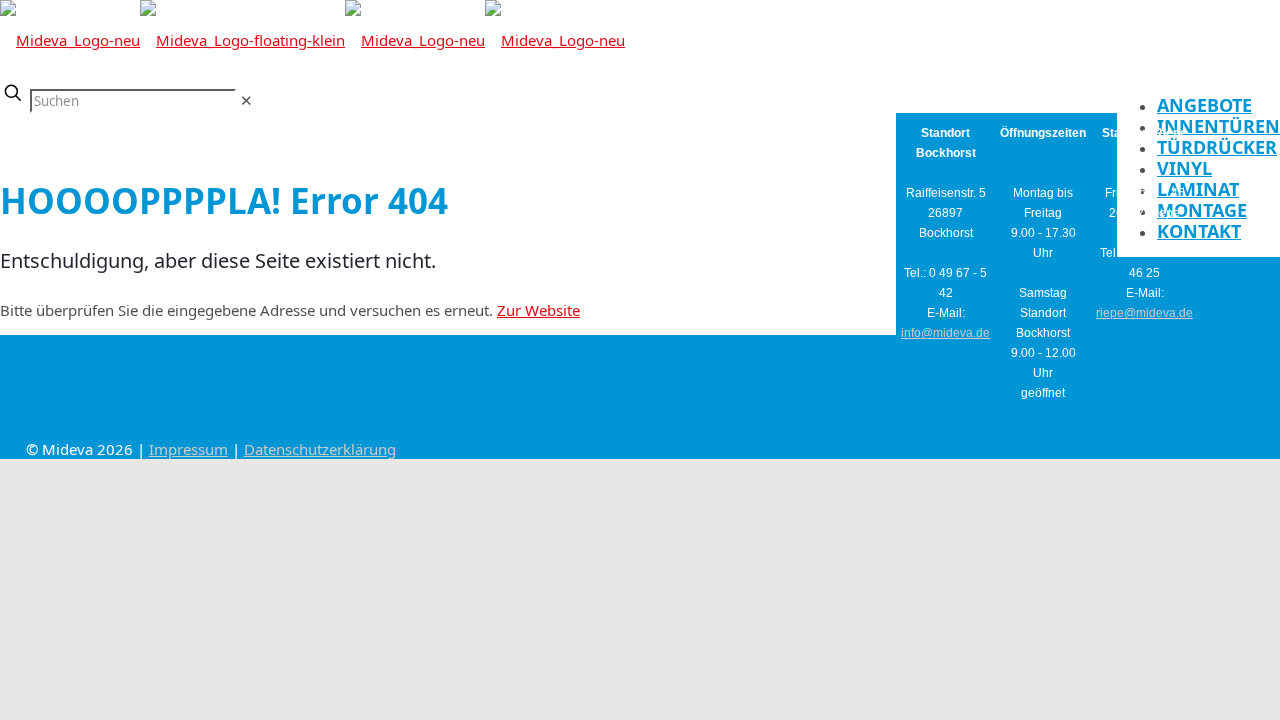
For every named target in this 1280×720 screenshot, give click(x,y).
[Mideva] (312, 40)
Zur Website (538, 310)
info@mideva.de (945, 333)
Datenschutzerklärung (320, 449)
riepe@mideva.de (1144, 313)
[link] (246, 100)
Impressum (188, 449)
